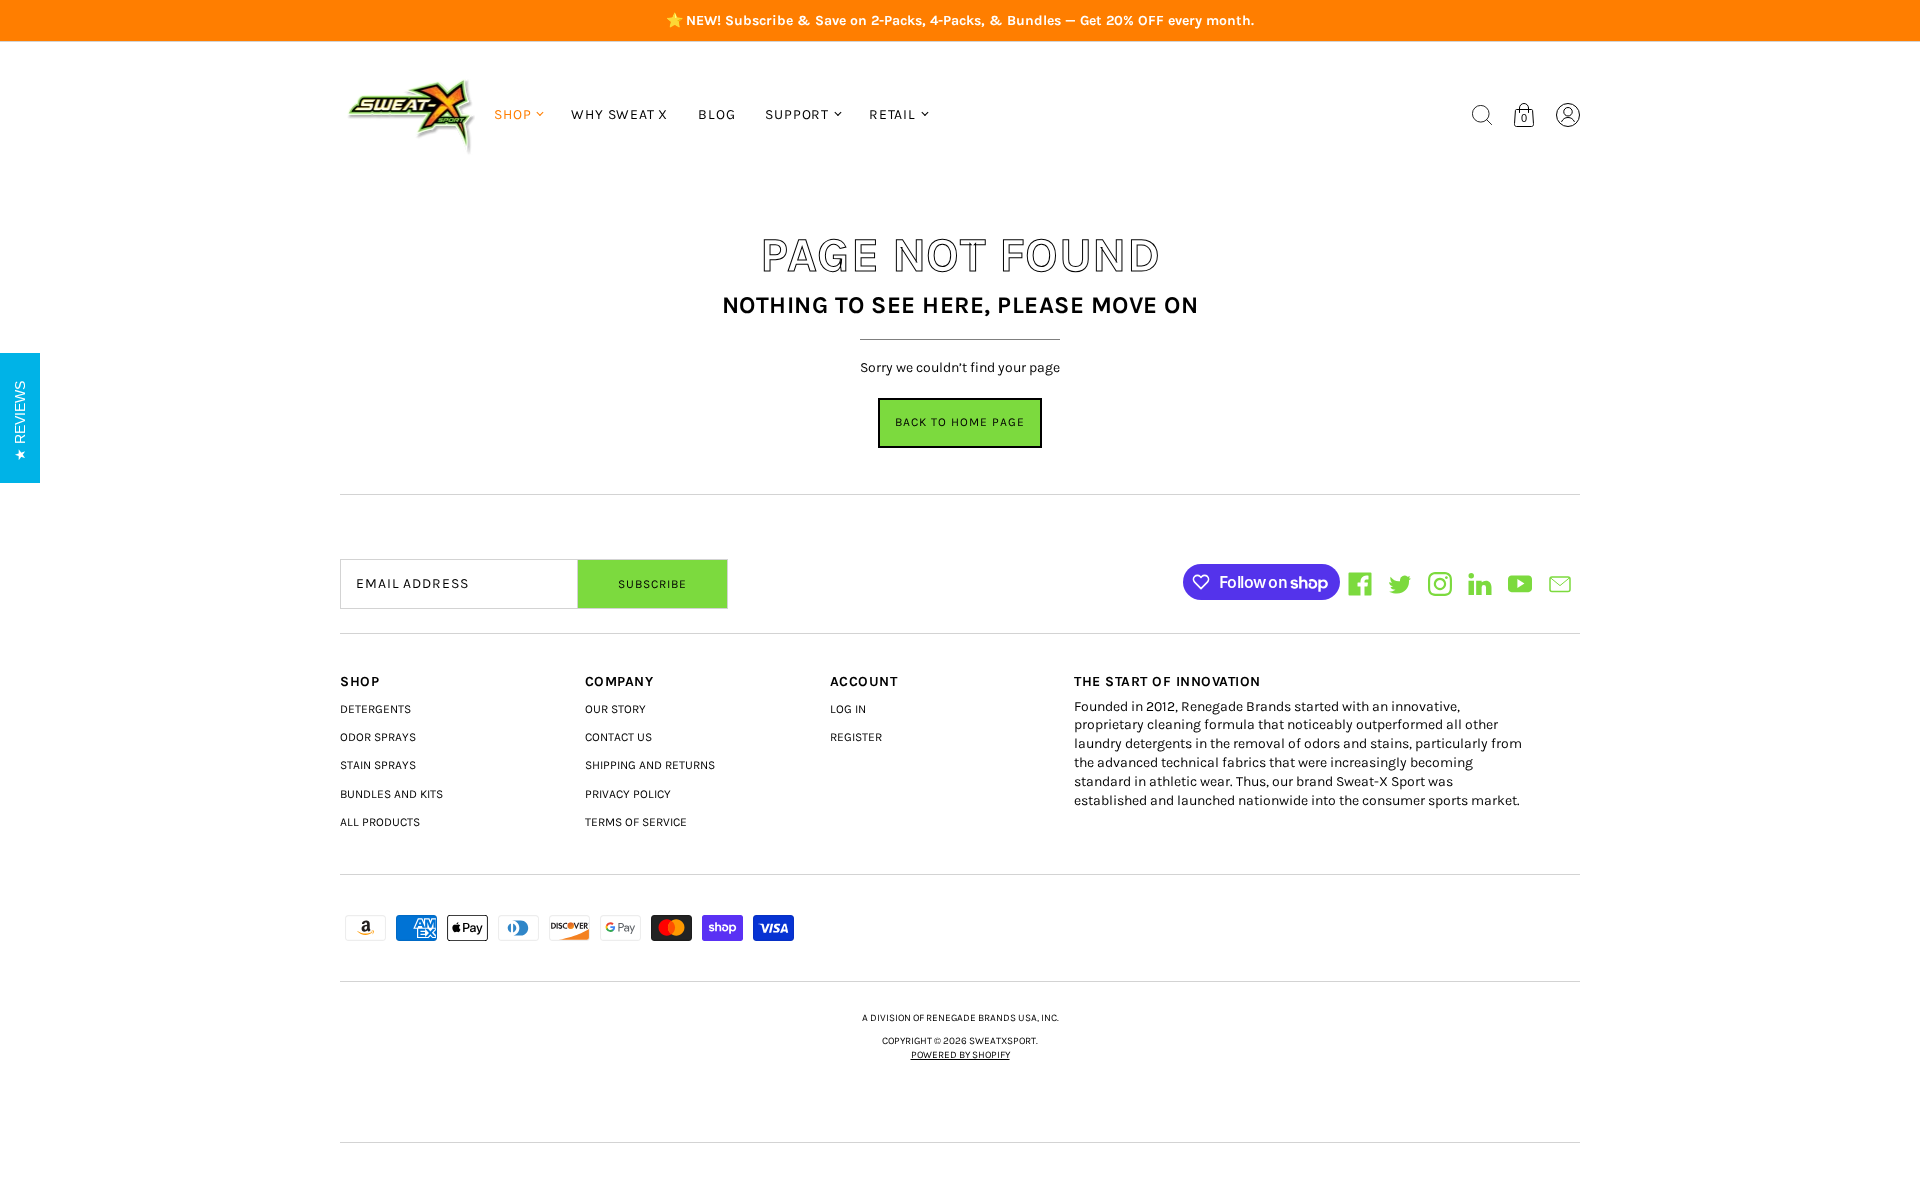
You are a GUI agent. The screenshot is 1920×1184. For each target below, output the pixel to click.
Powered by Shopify (960, 1055)
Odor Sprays (378, 737)
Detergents (375, 709)
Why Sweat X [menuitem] (619, 114)
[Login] (1568, 115)
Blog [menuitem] (716, 114)
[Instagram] (1440, 584)
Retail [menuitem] (892, 114)
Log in (848, 709)
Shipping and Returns (650, 765)
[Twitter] (1400, 584)
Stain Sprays (378, 765)
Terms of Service (636, 822)
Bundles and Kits (391, 794)
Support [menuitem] (797, 114)
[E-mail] (1560, 584)
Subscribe (652, 584)
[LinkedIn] (1480, 584)
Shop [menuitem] (512, 114)
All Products (380, 822)
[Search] (1482, 115)
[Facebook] (1360, 584)
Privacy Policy (628, 794)
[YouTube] (1520, 584)
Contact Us (618, 737)
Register (856, 737)
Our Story (615, 709)
